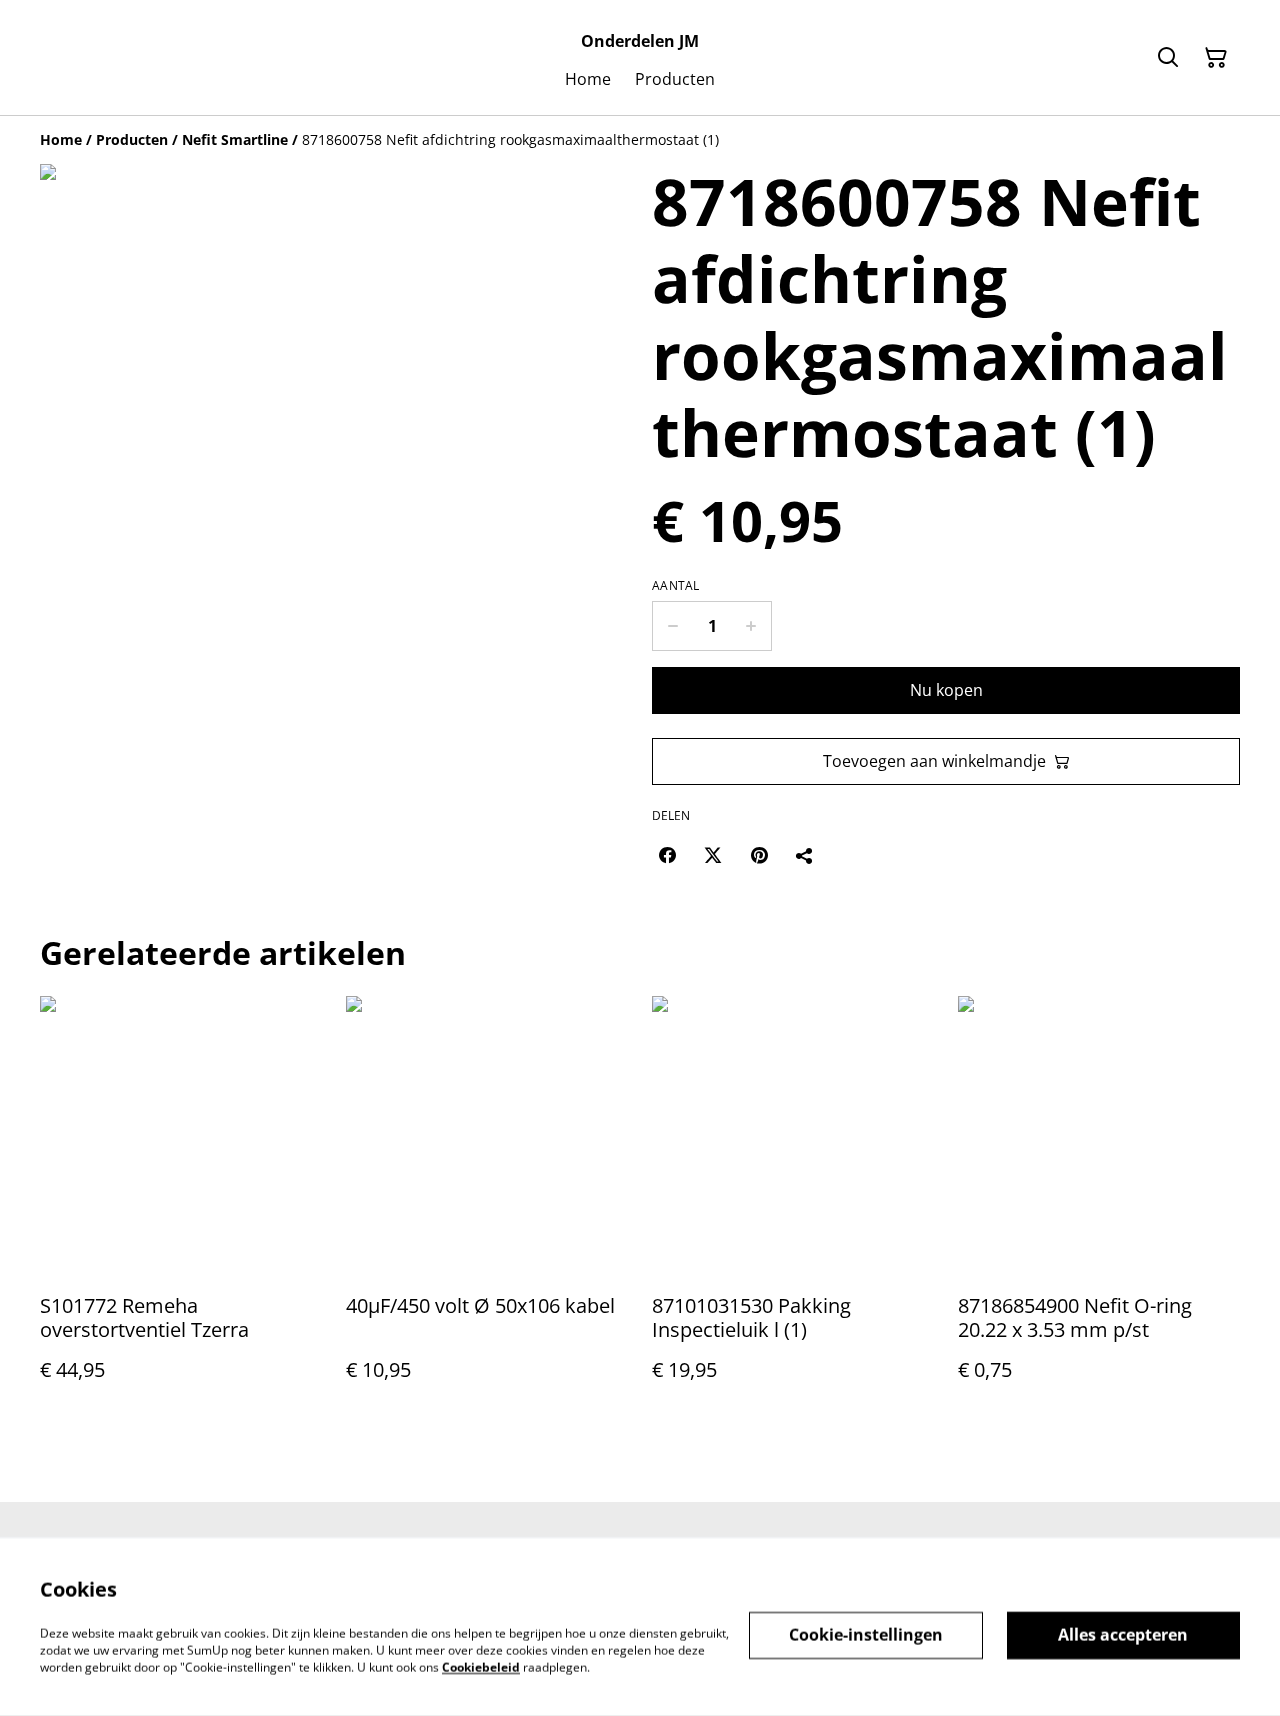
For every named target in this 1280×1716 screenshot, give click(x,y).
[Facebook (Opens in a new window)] (667, 855)
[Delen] (805, 855)
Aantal (676, 586)
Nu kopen (946, 690)
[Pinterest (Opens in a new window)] (759, 855)
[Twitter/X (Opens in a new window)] (713, 855)
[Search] (1168, 58)
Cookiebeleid (481, 1666)
